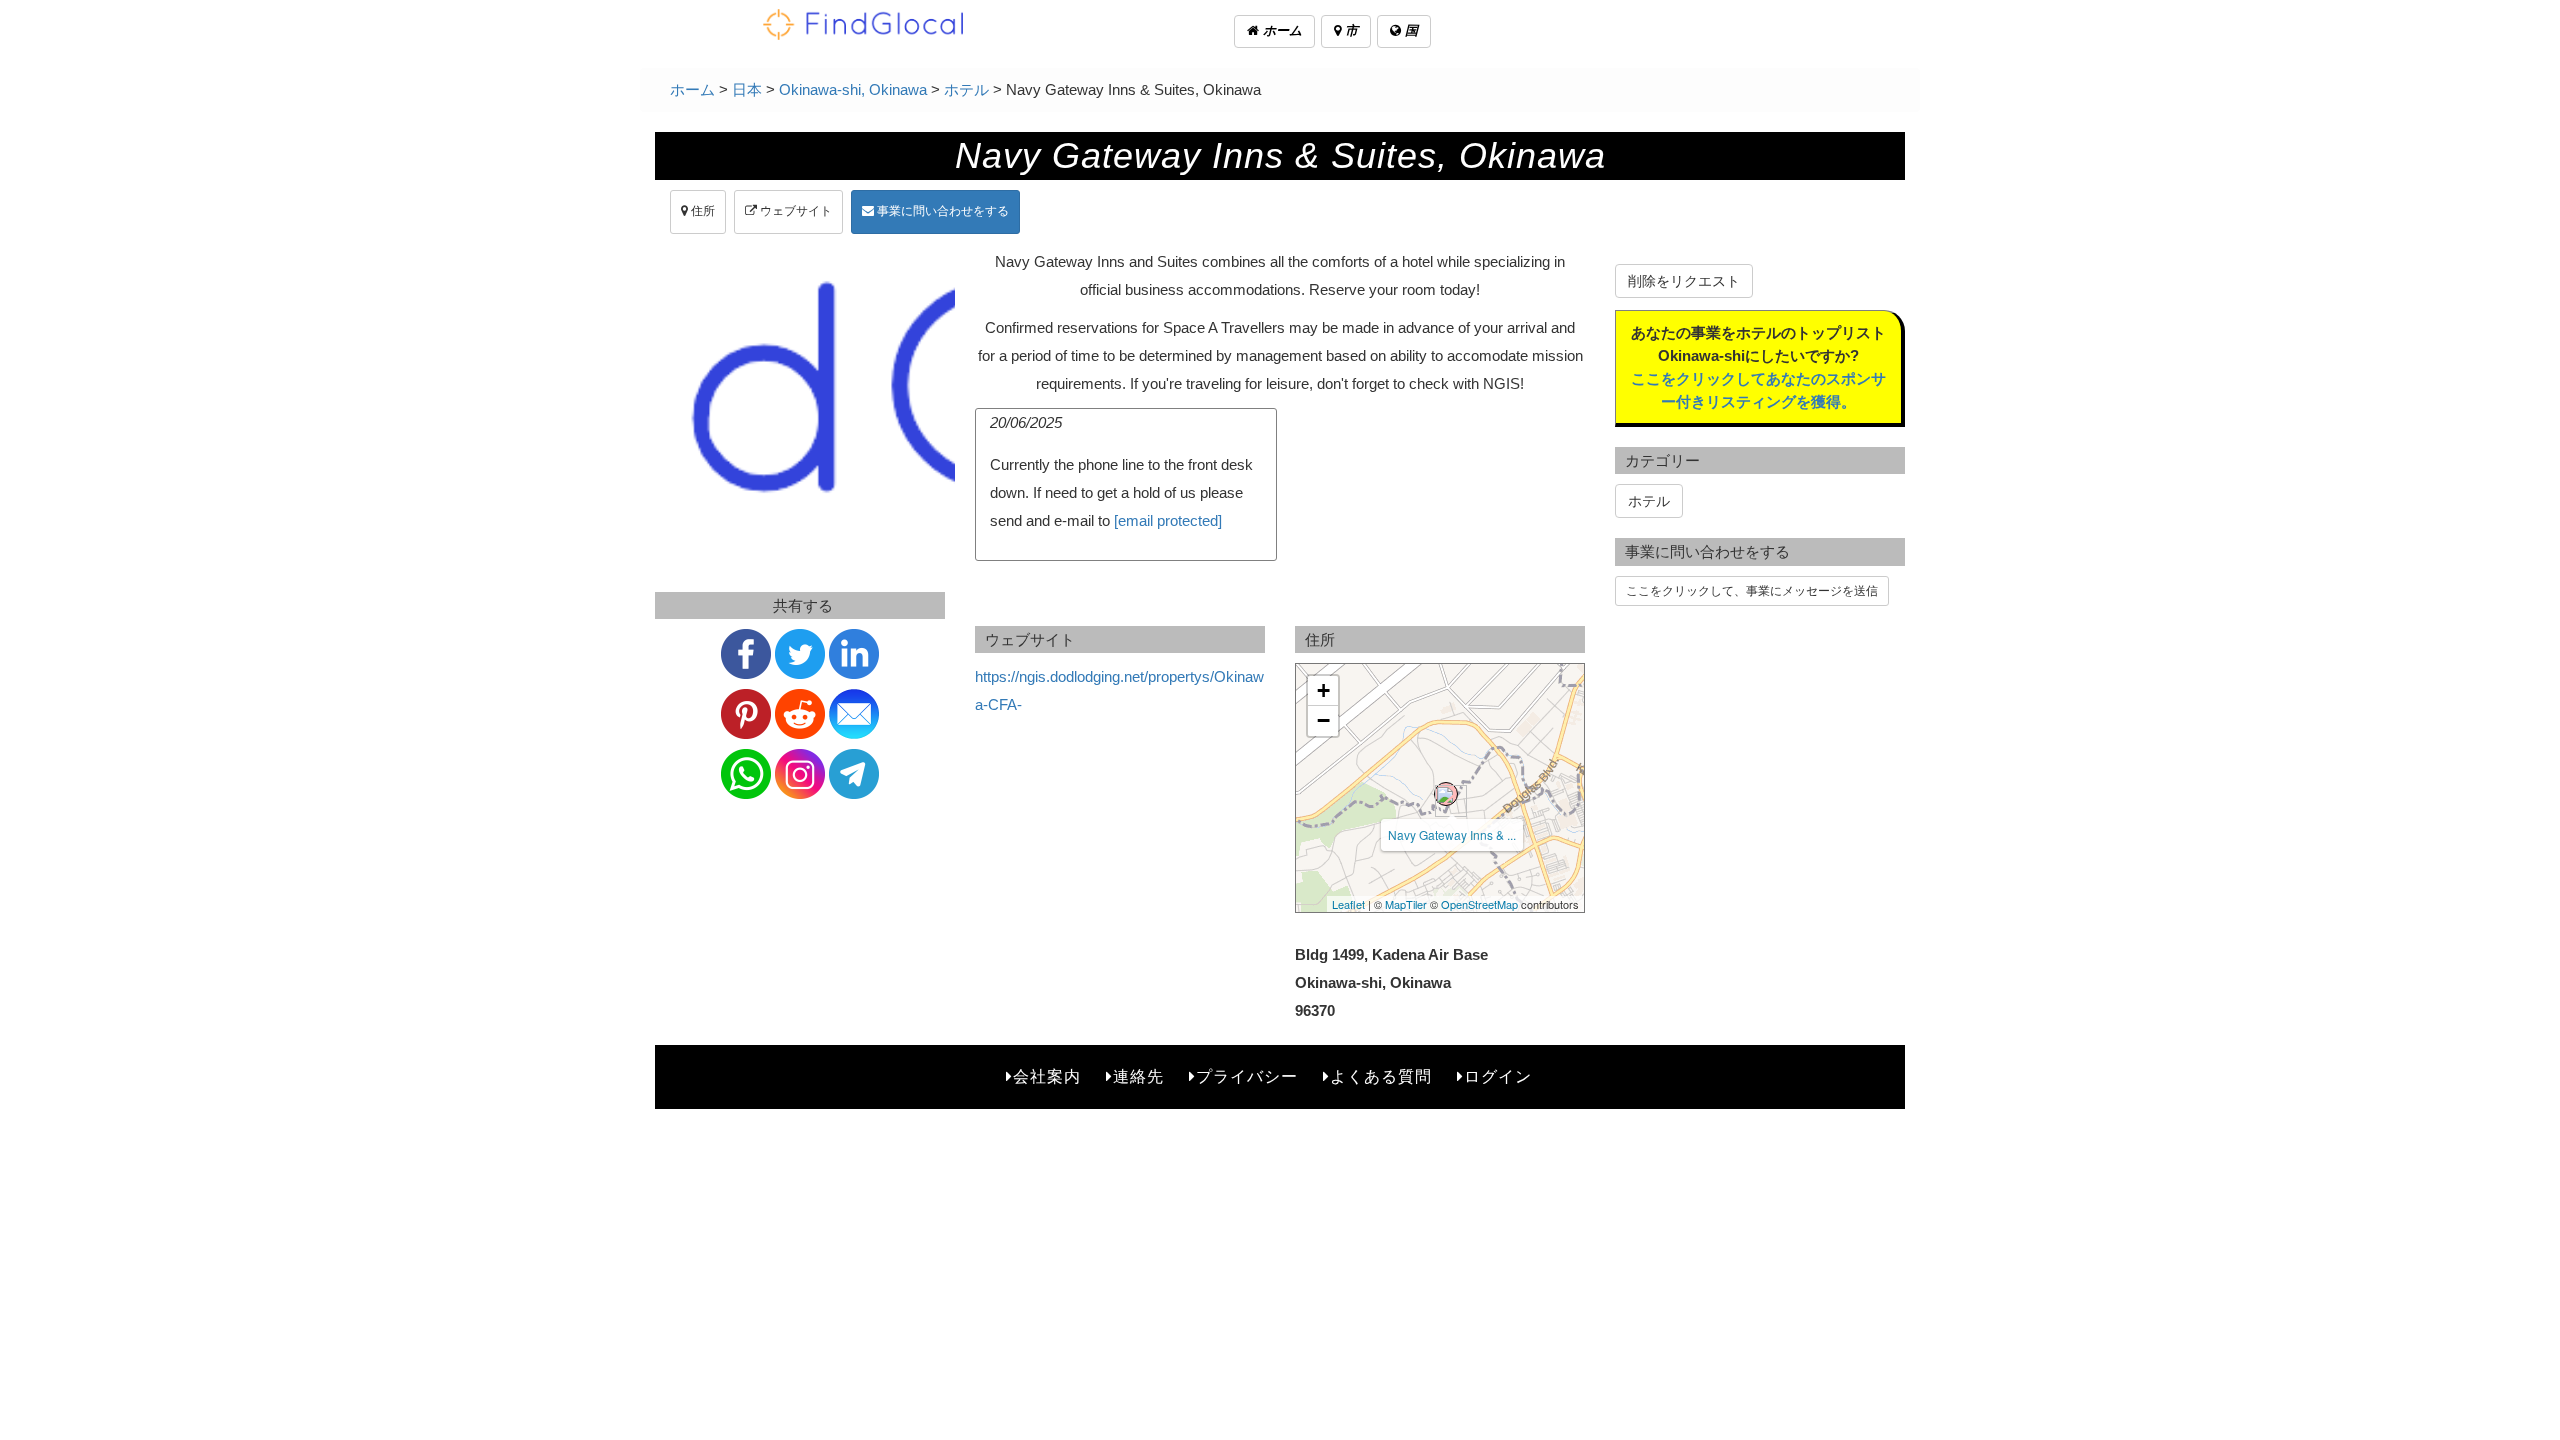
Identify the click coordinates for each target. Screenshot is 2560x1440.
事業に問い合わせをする (941, 211)
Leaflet (1348, 904)
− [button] (1323, 720)
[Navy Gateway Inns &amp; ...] (1446, 794)
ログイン (1498, 1076)
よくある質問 (1381, 1076)
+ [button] (1323, 690)
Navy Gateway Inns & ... (1452, 834)
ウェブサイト (794, 211)
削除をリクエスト (1684, 281)
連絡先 (1138, 1076)
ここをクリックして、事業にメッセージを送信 (1752, 591)
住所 (701, 211)
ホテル (966, 89)
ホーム (1280, 30)
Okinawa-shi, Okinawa (853, 89)
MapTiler (1406, 904)
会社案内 (1047, 1076)
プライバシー (1247, 1076)
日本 (747, 89)
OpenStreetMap (1479, 904)
